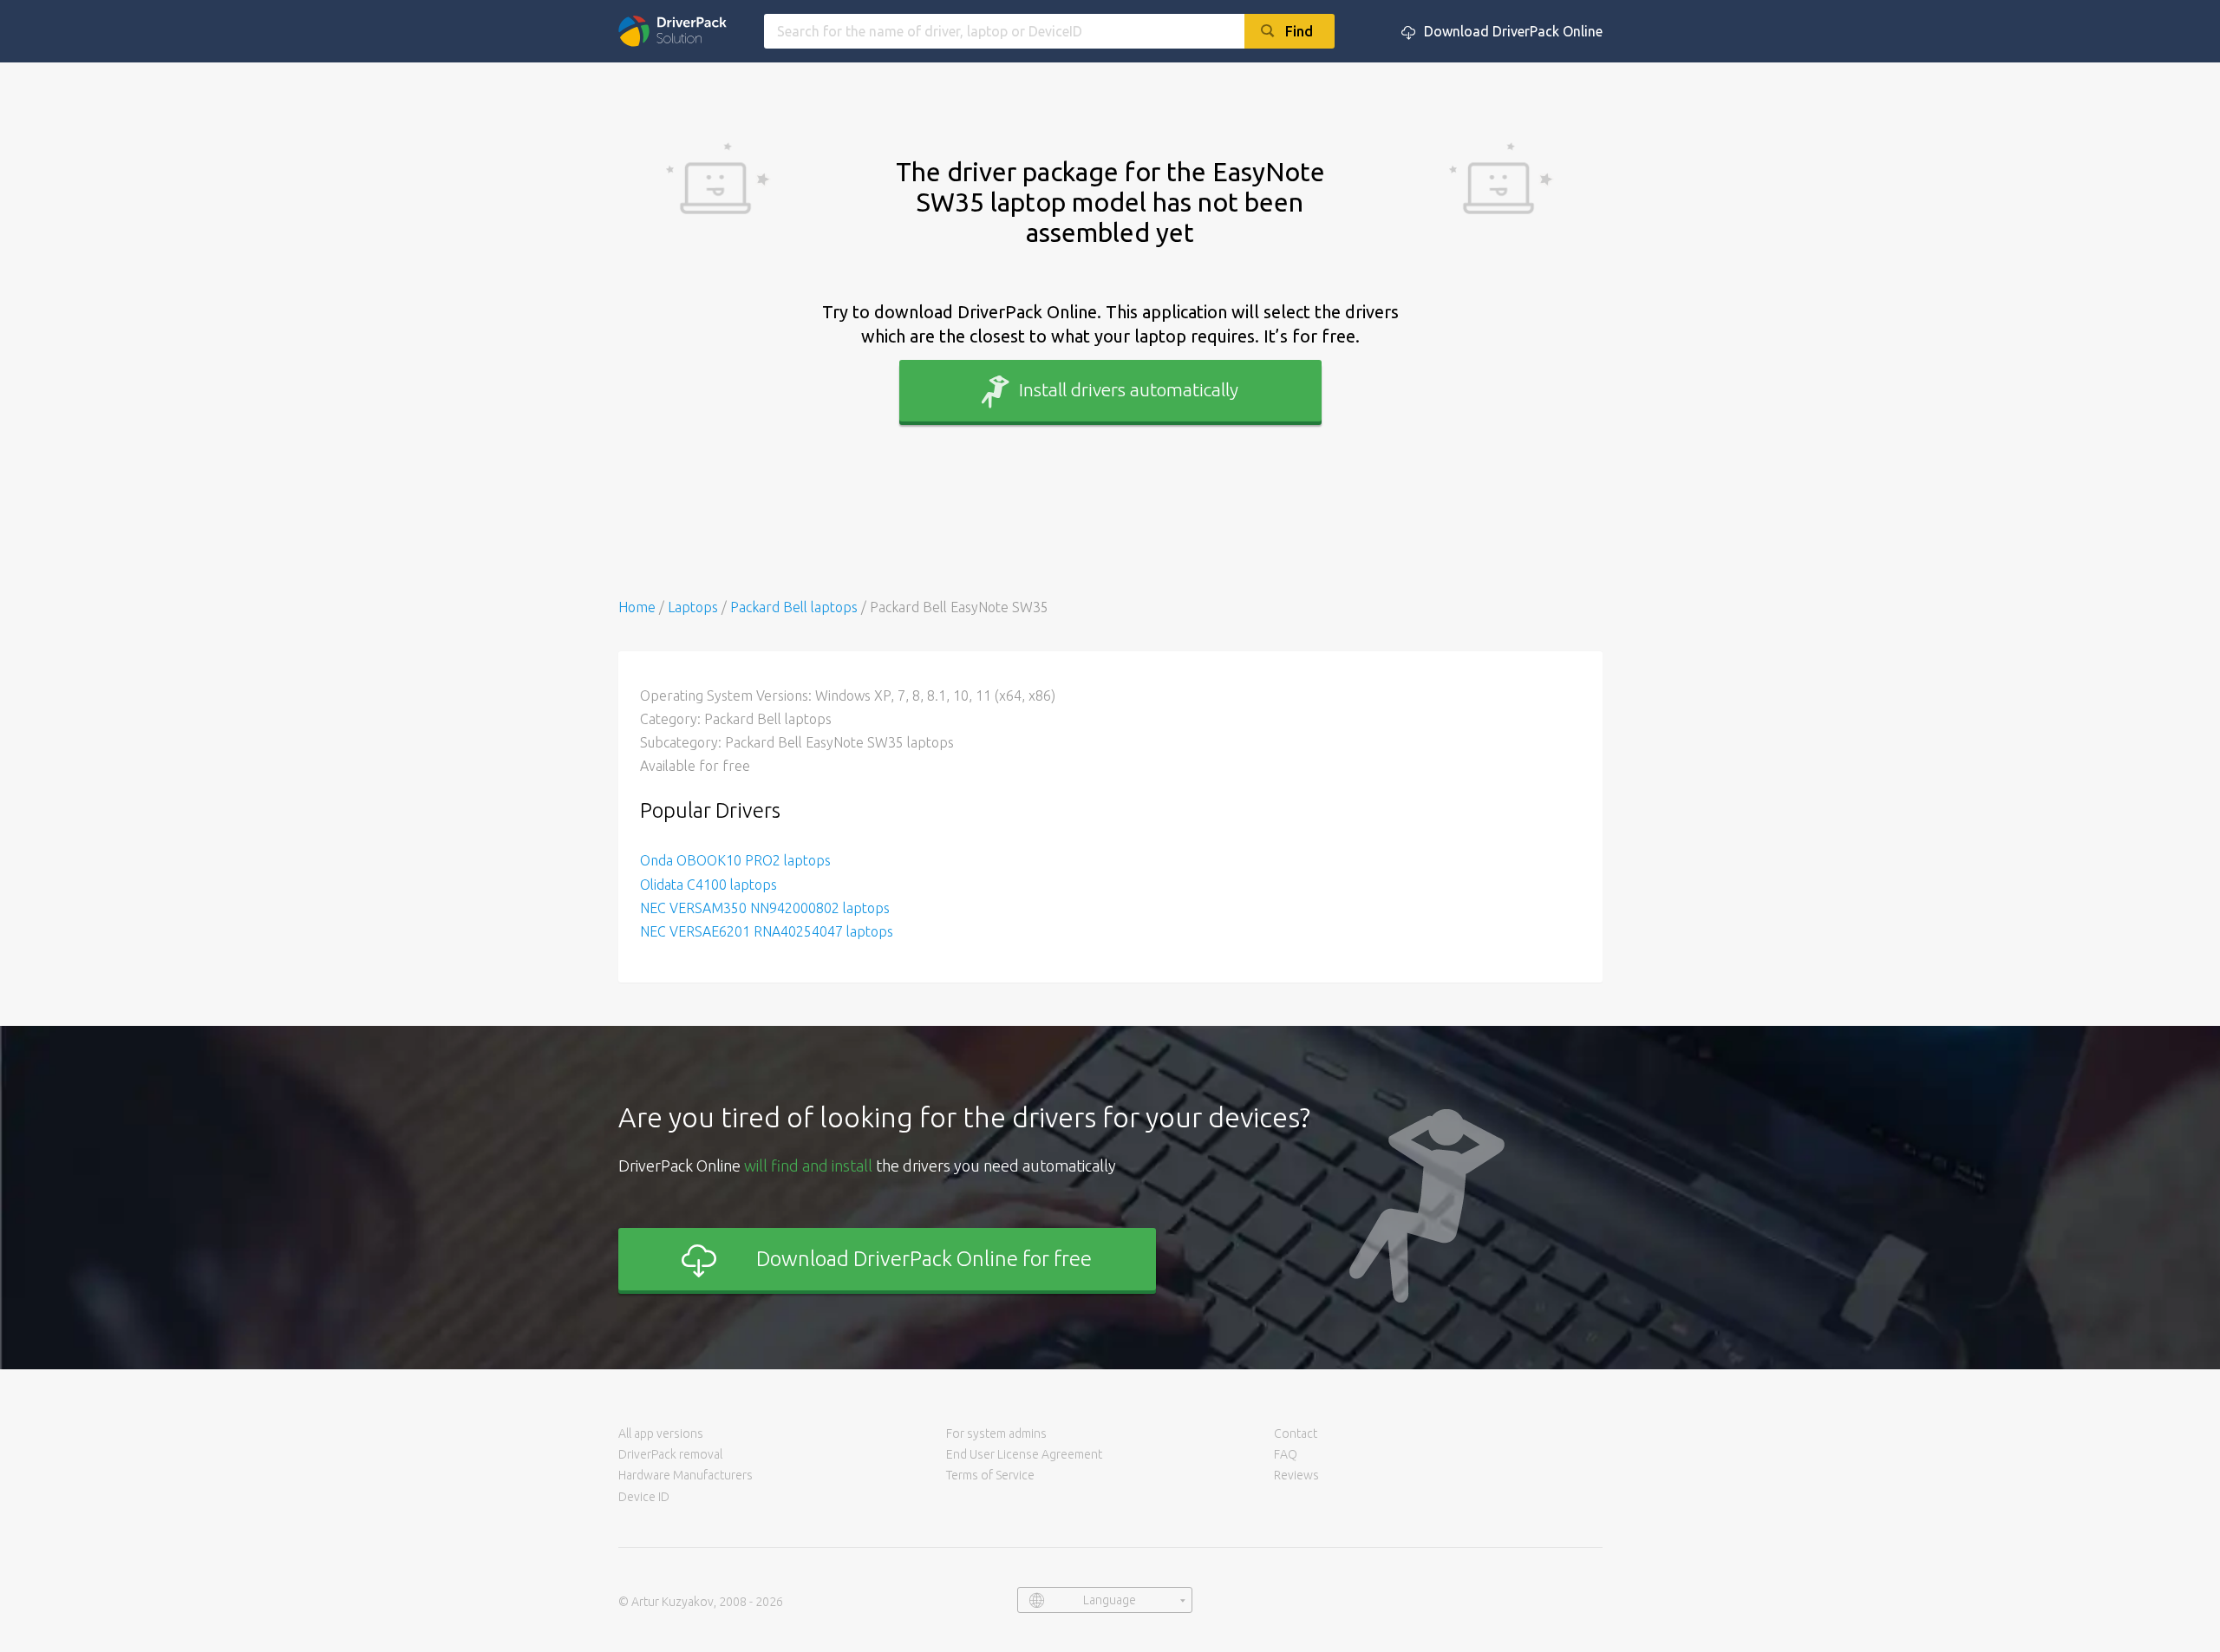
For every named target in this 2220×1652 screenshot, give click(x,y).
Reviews (1296, 1475)
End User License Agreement (1024, 1454)
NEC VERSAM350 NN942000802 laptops (765, 908)
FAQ (1286, 1454)
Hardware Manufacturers (686, 1475)
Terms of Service (990, 1475)
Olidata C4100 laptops (708, 885)
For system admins (996, 1433)
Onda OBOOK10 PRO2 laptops (735, 860)
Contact (1296, 1433)
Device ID (644, 1497)
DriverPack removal (670, 1454)
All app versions (661, 1433)
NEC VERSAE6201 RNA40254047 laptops (767, 931)
